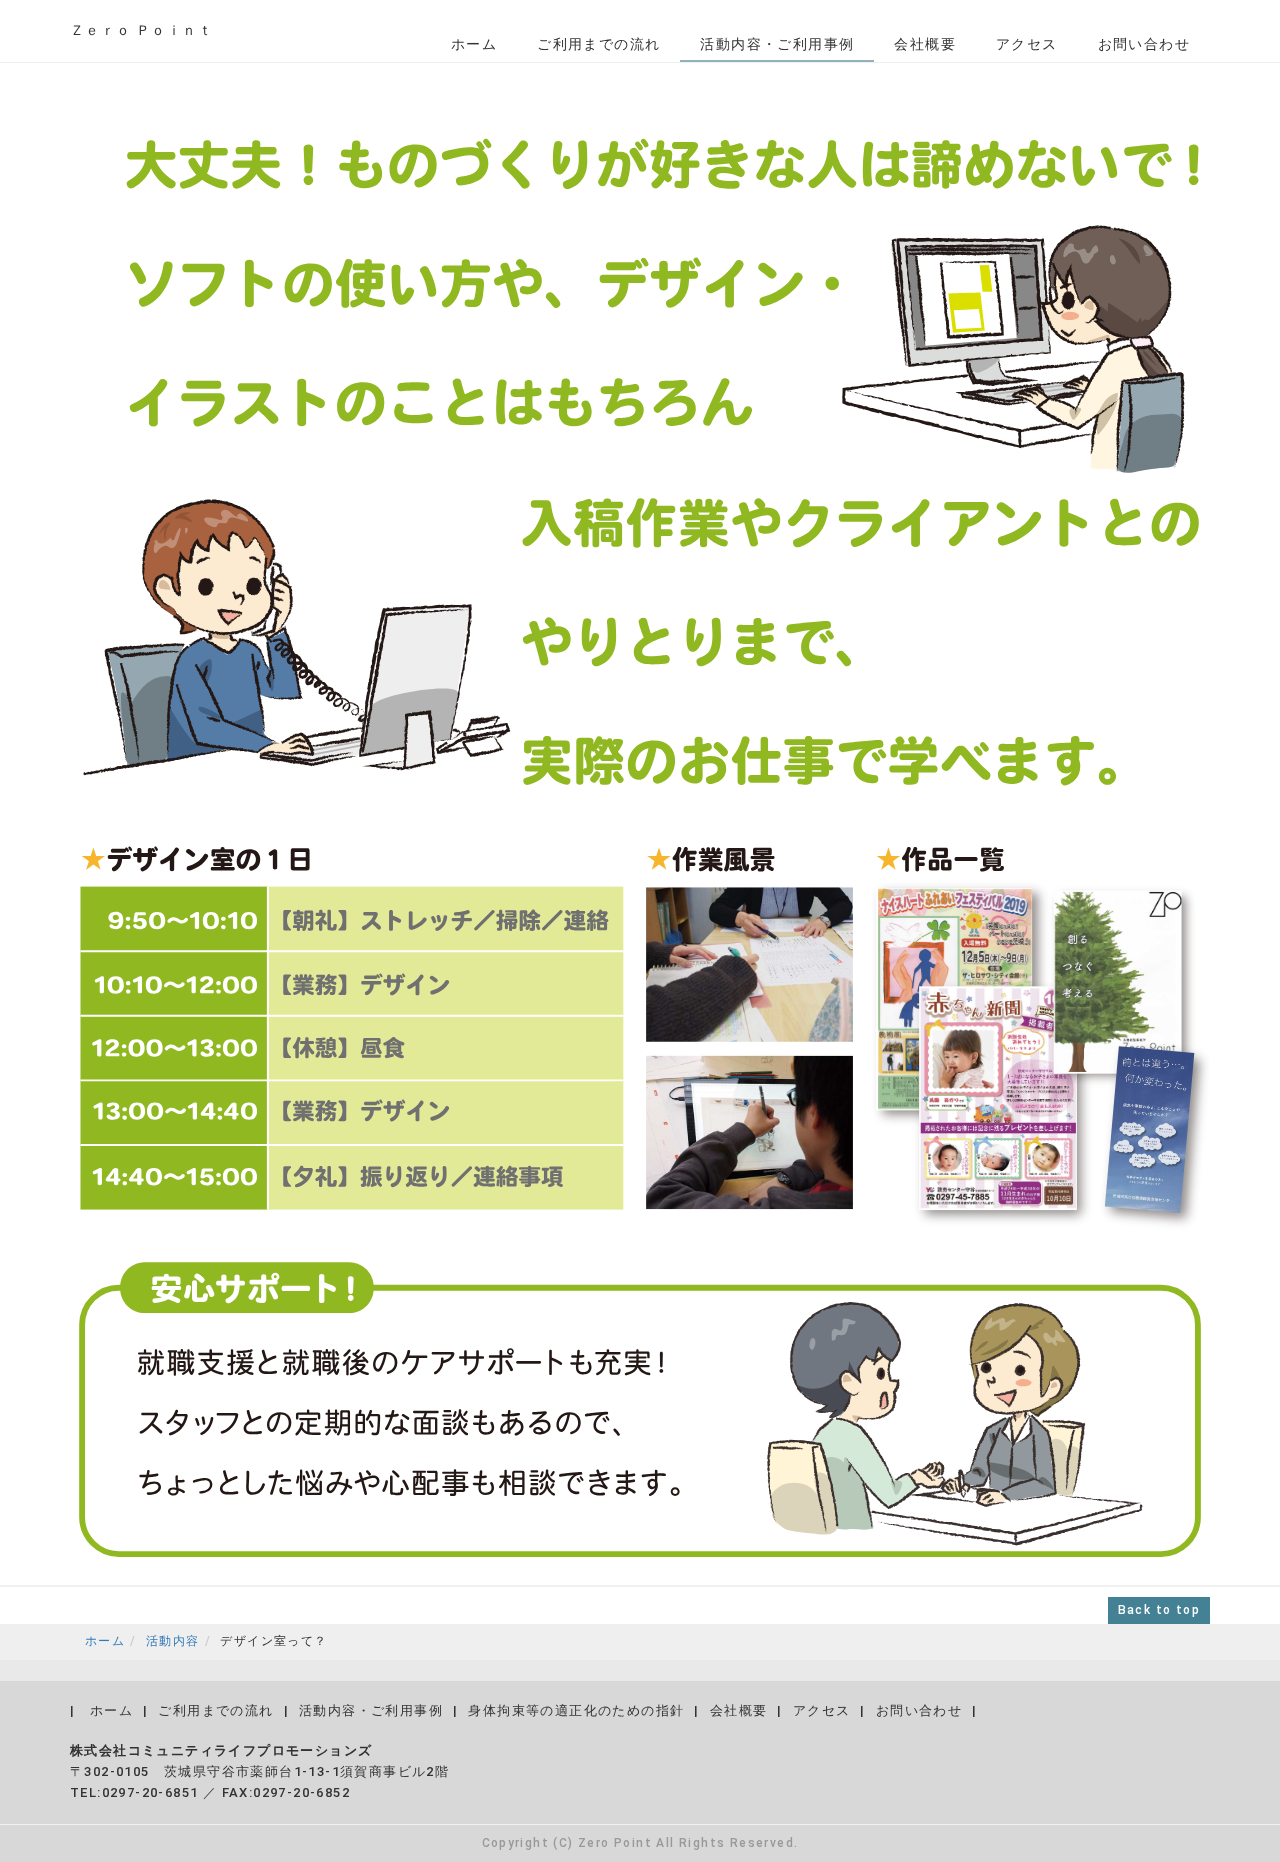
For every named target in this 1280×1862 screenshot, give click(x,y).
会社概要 (925, 44)
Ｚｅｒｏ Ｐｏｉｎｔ (141, 30)
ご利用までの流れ (598, 44)
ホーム (474, 44)
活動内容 (173, 1641)
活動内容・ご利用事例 (777, 44)
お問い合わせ (1144, 44)
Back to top (1159, 1610)
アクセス (1027, 44)
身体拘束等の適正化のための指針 (576, 1710)
